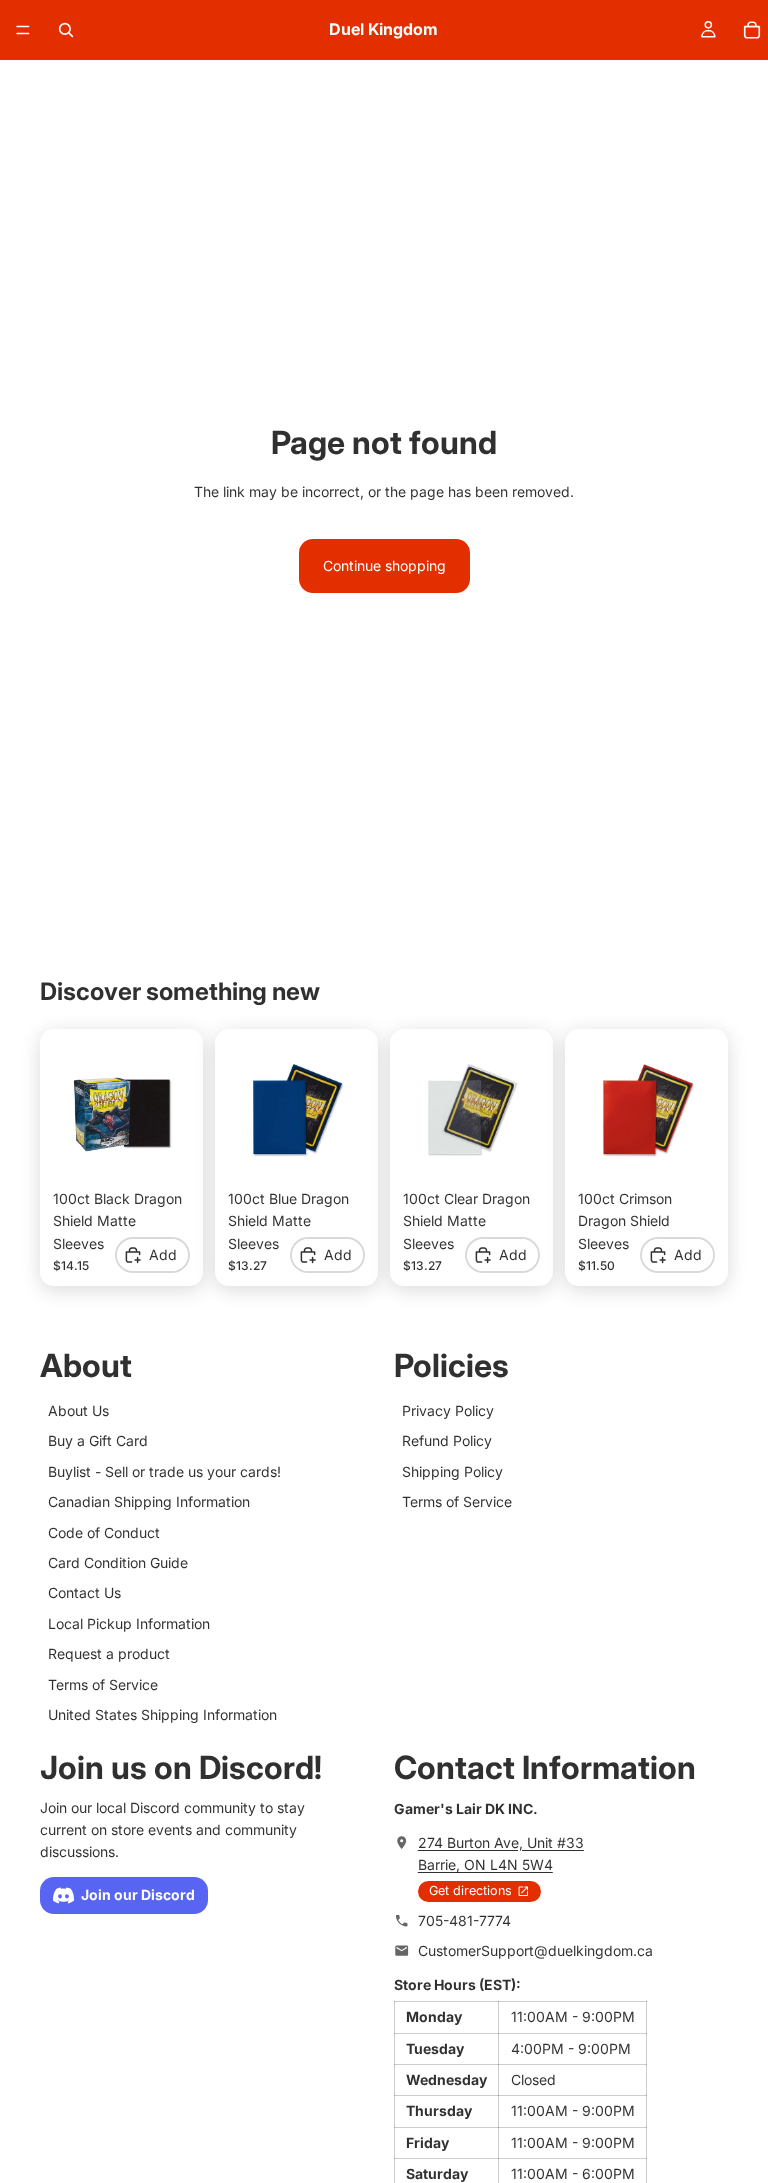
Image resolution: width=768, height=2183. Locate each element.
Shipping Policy (452, 1470)
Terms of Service (103, 1683)
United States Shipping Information (162, 1713)
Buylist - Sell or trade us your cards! (164, 1470)
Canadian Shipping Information (149, 1501)
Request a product (109, 1653)
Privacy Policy (448, 1410)
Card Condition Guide (118, 1561)
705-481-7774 (464, 1920)
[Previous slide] (75, 1111)
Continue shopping (384, 565)
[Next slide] (168, 1111)
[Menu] (23, 30)
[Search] (66, 30)
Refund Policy (447, 1440)
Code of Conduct (104, 1531)
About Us (78, 1410)
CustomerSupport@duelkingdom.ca (535, 1950)
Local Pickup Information (129, 1622)
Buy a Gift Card (98, 1440)
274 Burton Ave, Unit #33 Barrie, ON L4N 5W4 (501, 1852)
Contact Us (84, 1592)
